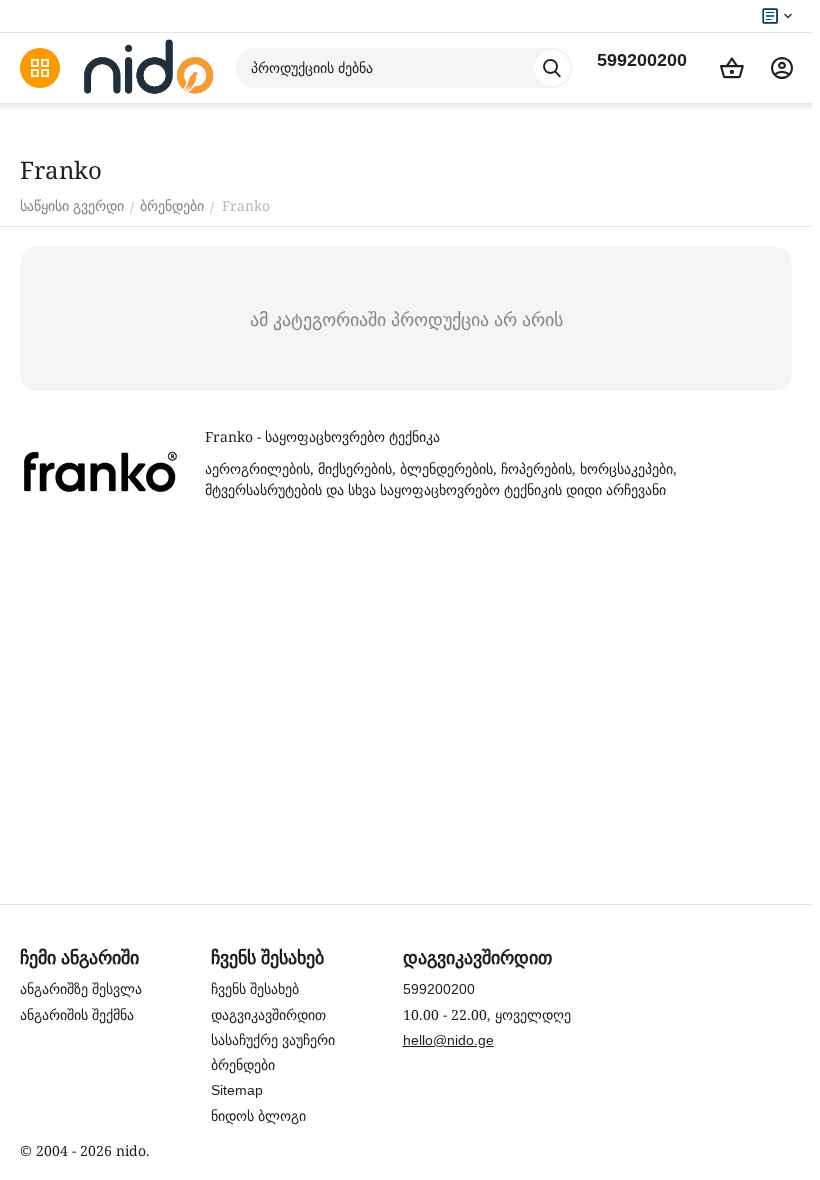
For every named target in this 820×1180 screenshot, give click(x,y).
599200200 (642, 60)
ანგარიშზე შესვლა (81, 989)
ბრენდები (243, 1065)
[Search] (552, 68)
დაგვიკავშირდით (268, 1015)
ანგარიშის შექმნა (77, 1015)
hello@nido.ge (448, 1040)
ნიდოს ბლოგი (258, 1116)
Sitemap (237, 1090)
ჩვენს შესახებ (255, 989)
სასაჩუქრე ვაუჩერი (273, 1040)
